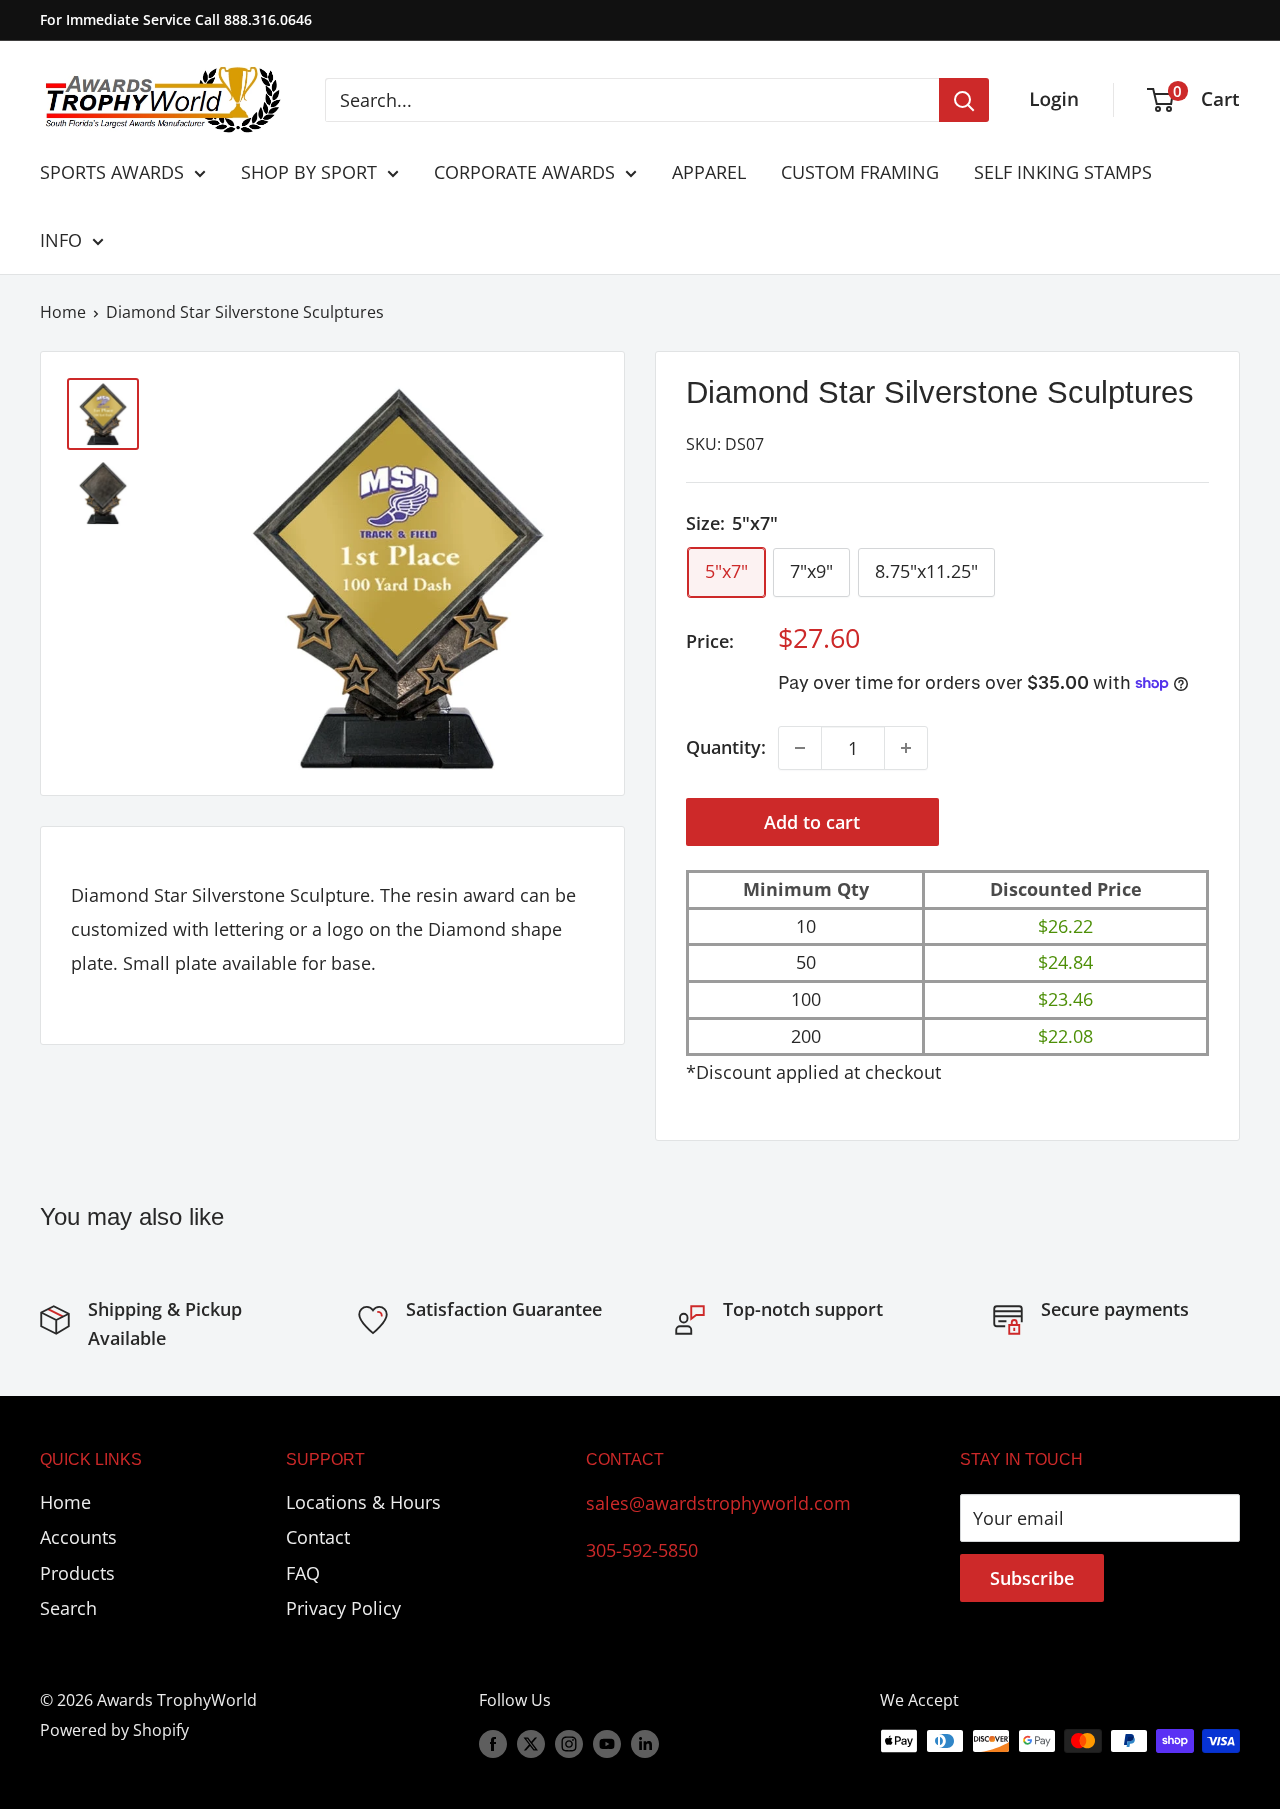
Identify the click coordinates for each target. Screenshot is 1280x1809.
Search (68, 1608)
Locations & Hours (363, 1502)
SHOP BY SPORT (309, 172)
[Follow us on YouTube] (607, 1744)
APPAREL (709, 172)
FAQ (303, 1573)
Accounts (78, 1537)
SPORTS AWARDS (112, 172)
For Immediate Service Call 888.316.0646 (176, 19)
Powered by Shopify (114, 1730)
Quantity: (726, 747)
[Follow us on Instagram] (569, 1744)
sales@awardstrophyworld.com (718, 1503)
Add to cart (812, 822)
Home (63, 312)
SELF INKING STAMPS (1063, 172)
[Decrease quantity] (800, 748)
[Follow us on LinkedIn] (645, 1744)
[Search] (964, 100)
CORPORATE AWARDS (524, 172)
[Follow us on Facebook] (493, 1744)
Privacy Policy (343, 1608)
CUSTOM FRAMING (860, 172)
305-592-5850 (642, 1550)
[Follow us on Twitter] (531, 1744)
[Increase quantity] (906, 748)
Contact (318, 1537)
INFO (61, 240)
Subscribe (1032, 1578)
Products (77, 1573)
